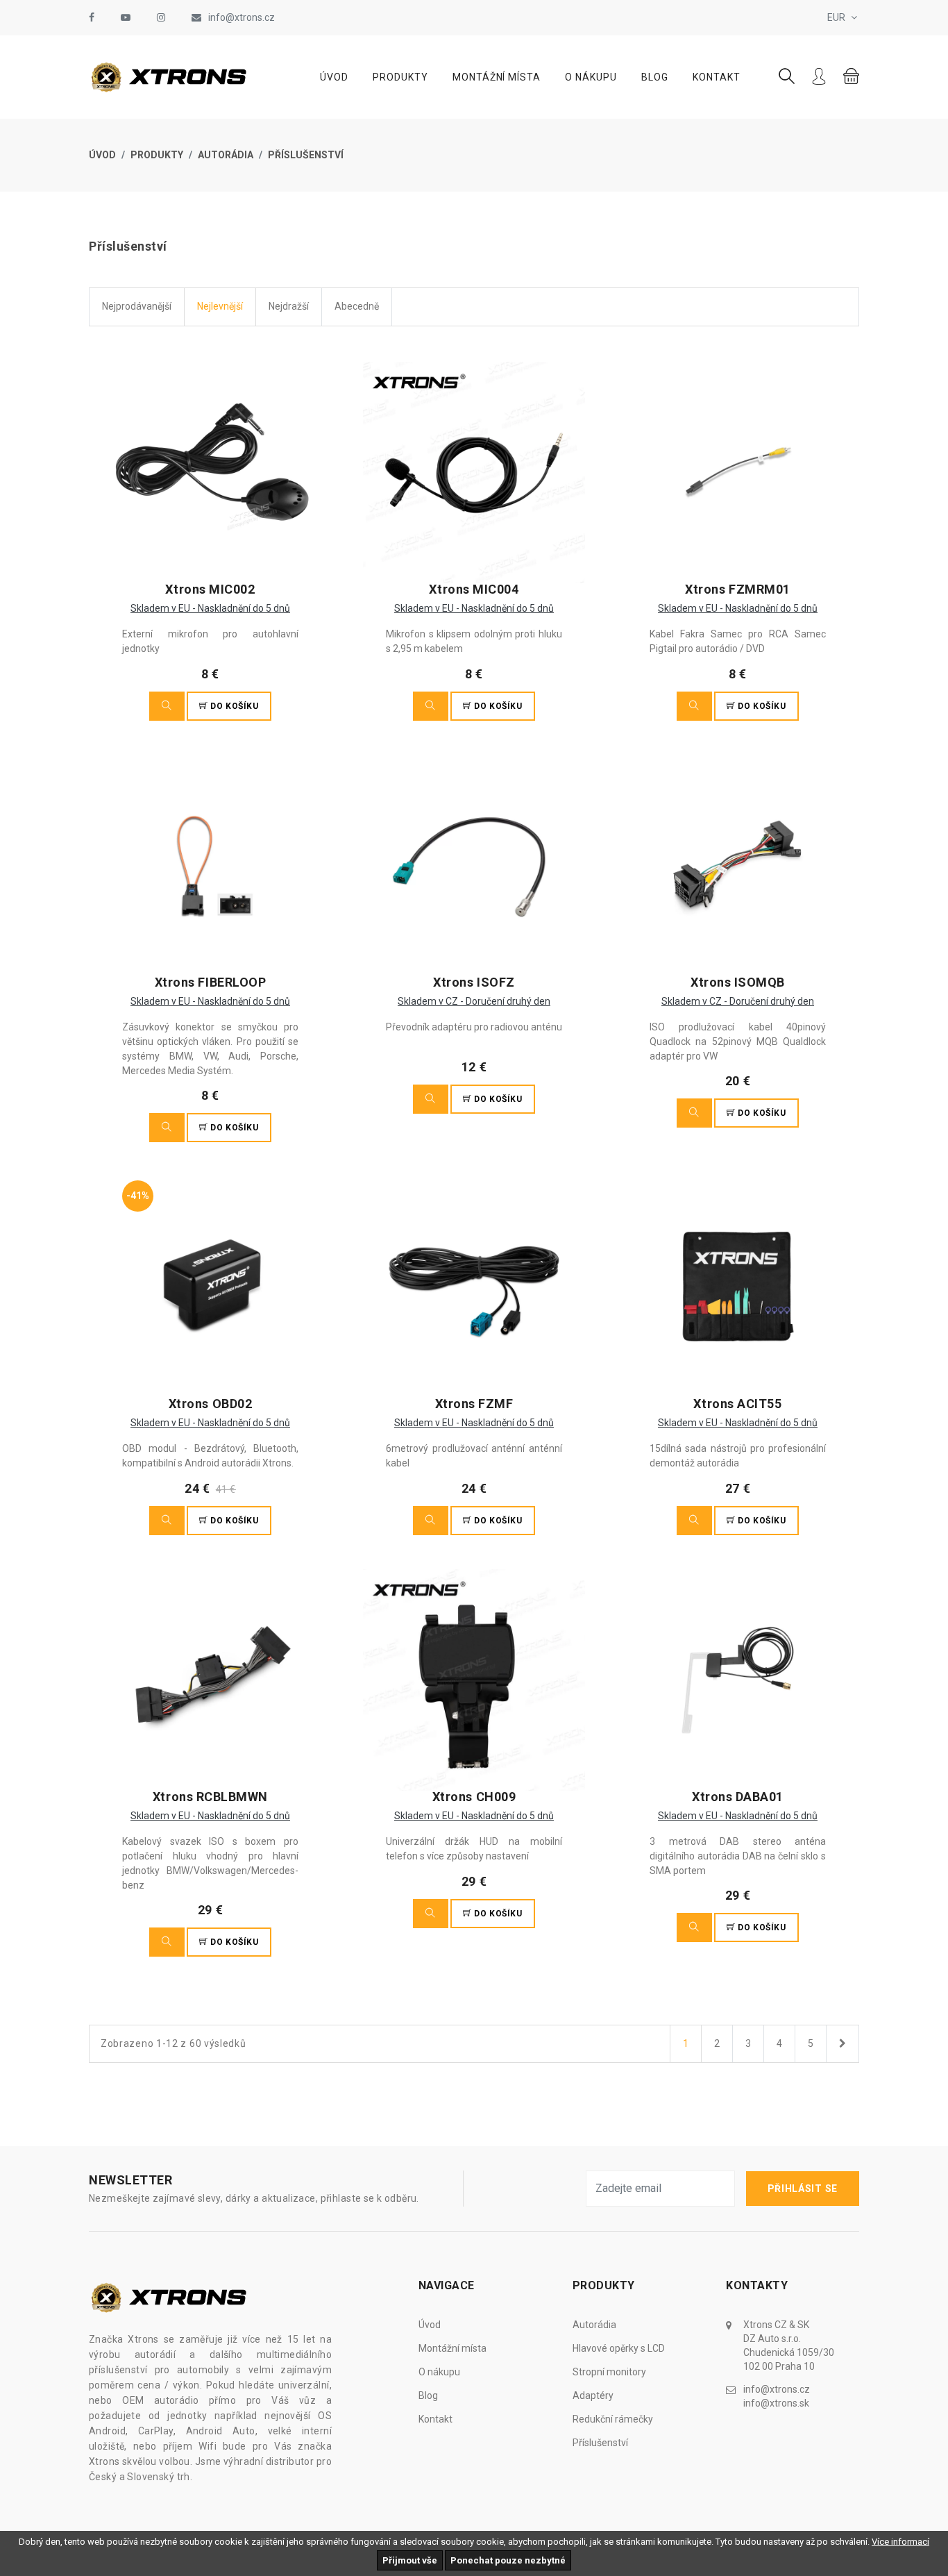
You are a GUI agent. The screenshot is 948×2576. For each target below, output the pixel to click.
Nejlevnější (220, 306)
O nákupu (591, 77)
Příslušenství (306, 155)
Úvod (334, 77)
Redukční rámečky (613, 2419)
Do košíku (234, 706)
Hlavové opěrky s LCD (619, 2348)
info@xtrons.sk (776, 2403)
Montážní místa (497, 77)
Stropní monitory (609, 2372)
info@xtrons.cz (242, 17)
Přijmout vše (410, 2560)
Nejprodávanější (137, 306)
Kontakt (717, 77)
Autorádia (226, 155)
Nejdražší (289, 306)
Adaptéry (593, 2395)
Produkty (400, 77)
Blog (655, 77)
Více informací (900, 2542)
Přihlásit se (803, 2189)
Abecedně (357, 306)
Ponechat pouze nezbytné (508, 2560)
